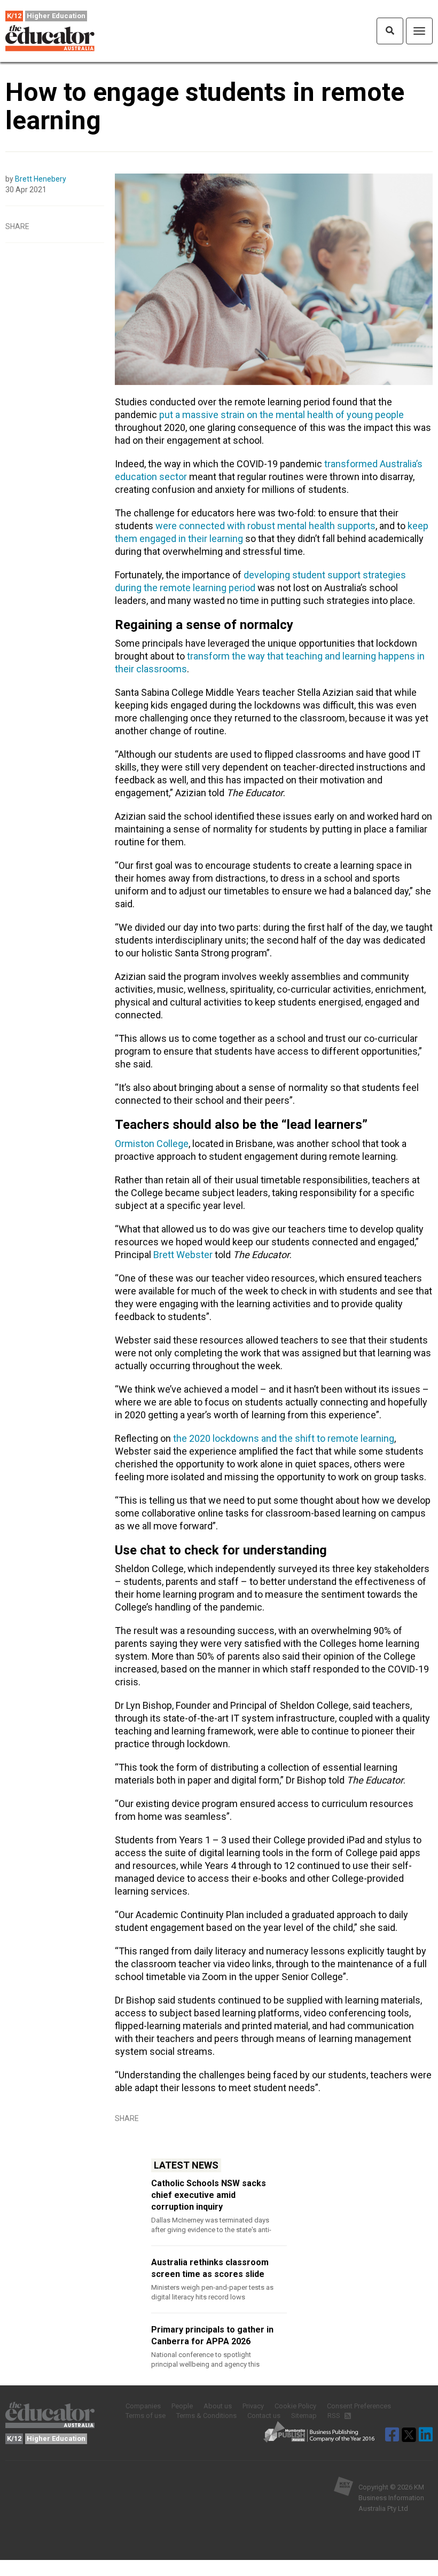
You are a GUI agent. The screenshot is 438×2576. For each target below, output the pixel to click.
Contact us (264, 2416)
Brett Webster (183, 1255)
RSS (335, 2416)
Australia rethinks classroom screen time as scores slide (210, 2268)
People (182, 2406)
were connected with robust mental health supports (265, 526)
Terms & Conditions (206, 2416)
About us (218, 2406)
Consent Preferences (359, 2406)
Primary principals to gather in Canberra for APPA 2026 (212, 2335)
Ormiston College (152, 1144)
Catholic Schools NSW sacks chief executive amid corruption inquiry (209, 2195)
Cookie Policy (295, 2406)
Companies (143, 2406)
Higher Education (56, 16)
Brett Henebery (41, 179)
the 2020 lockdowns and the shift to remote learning (284, 1438)
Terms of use (146, 2416)
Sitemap (304, 2416)
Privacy (253, 2406)
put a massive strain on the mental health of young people (281, 415)
